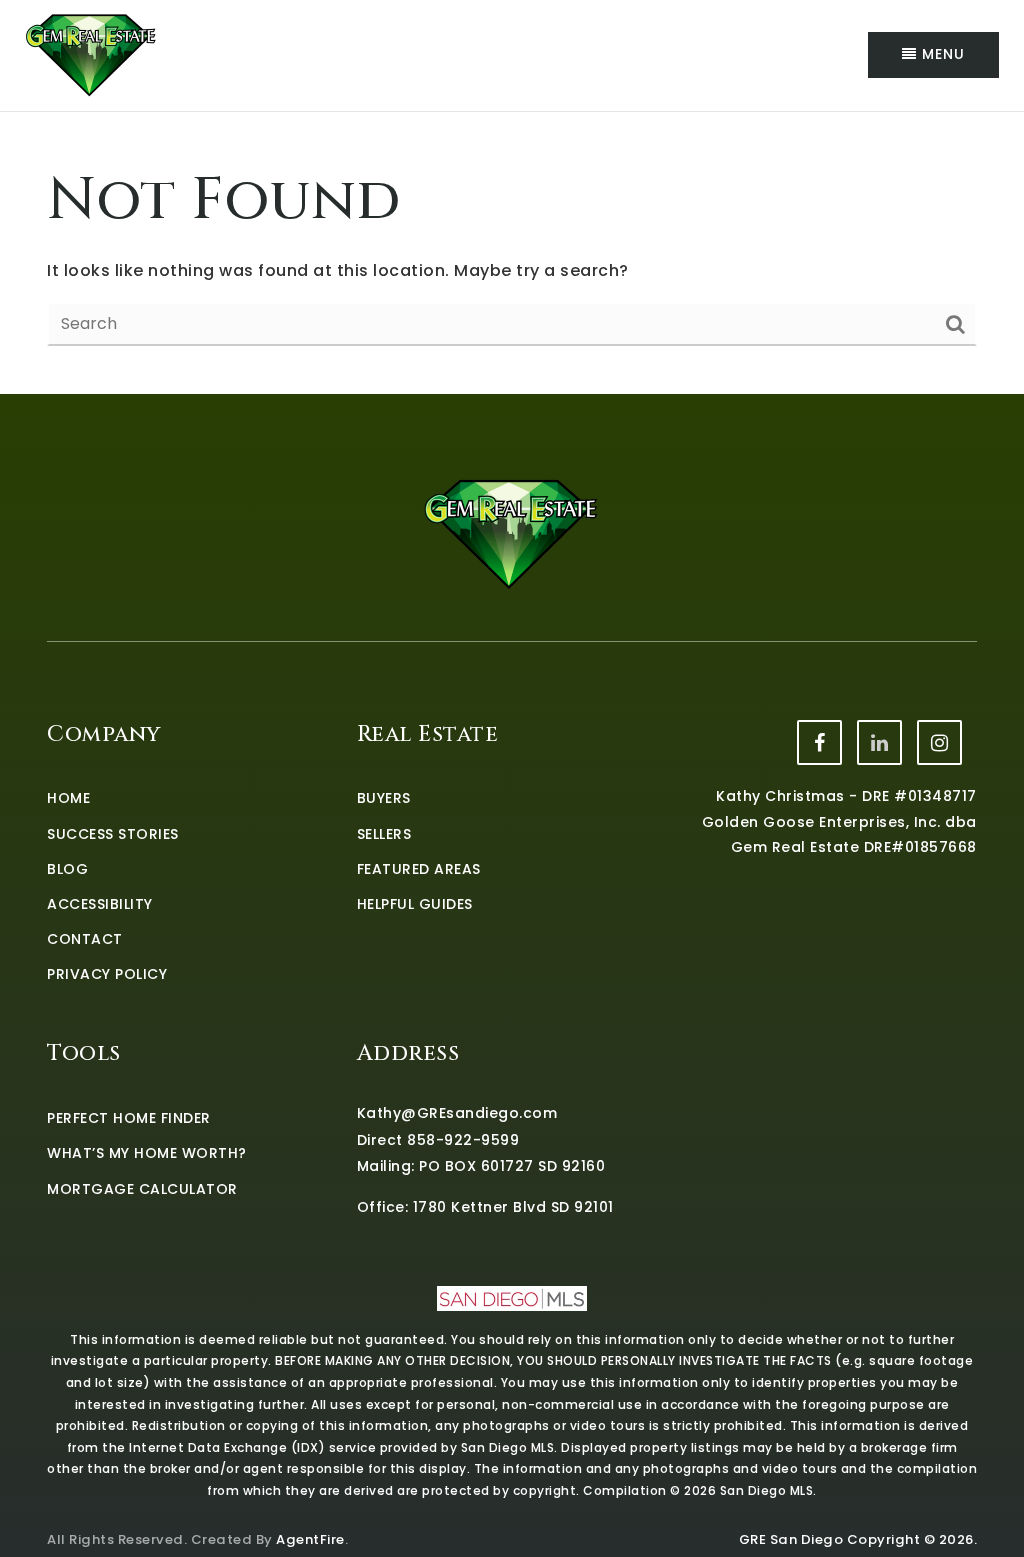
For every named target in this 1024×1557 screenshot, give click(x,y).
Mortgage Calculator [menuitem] (142, 1189)
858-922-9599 (463, 1140)
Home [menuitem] (68, 798)
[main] (512, 253)
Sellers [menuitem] (384, 834)
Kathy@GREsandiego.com (457, 1113)
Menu (941, 54)
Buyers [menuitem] (384, 798)
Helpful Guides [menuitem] (415, 904)
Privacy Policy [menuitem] (107, 974)
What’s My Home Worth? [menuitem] (147, 1153)
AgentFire (310, 1539)
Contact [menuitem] (85, 939)
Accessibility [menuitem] (100, 904)
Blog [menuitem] (67, 869)
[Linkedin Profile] (879, 742)
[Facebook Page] (819, 742)
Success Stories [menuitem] (113, 834)
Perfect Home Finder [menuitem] (129, 1118)
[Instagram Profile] (939, 742)
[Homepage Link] (92, 53)
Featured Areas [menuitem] (419, 869)
